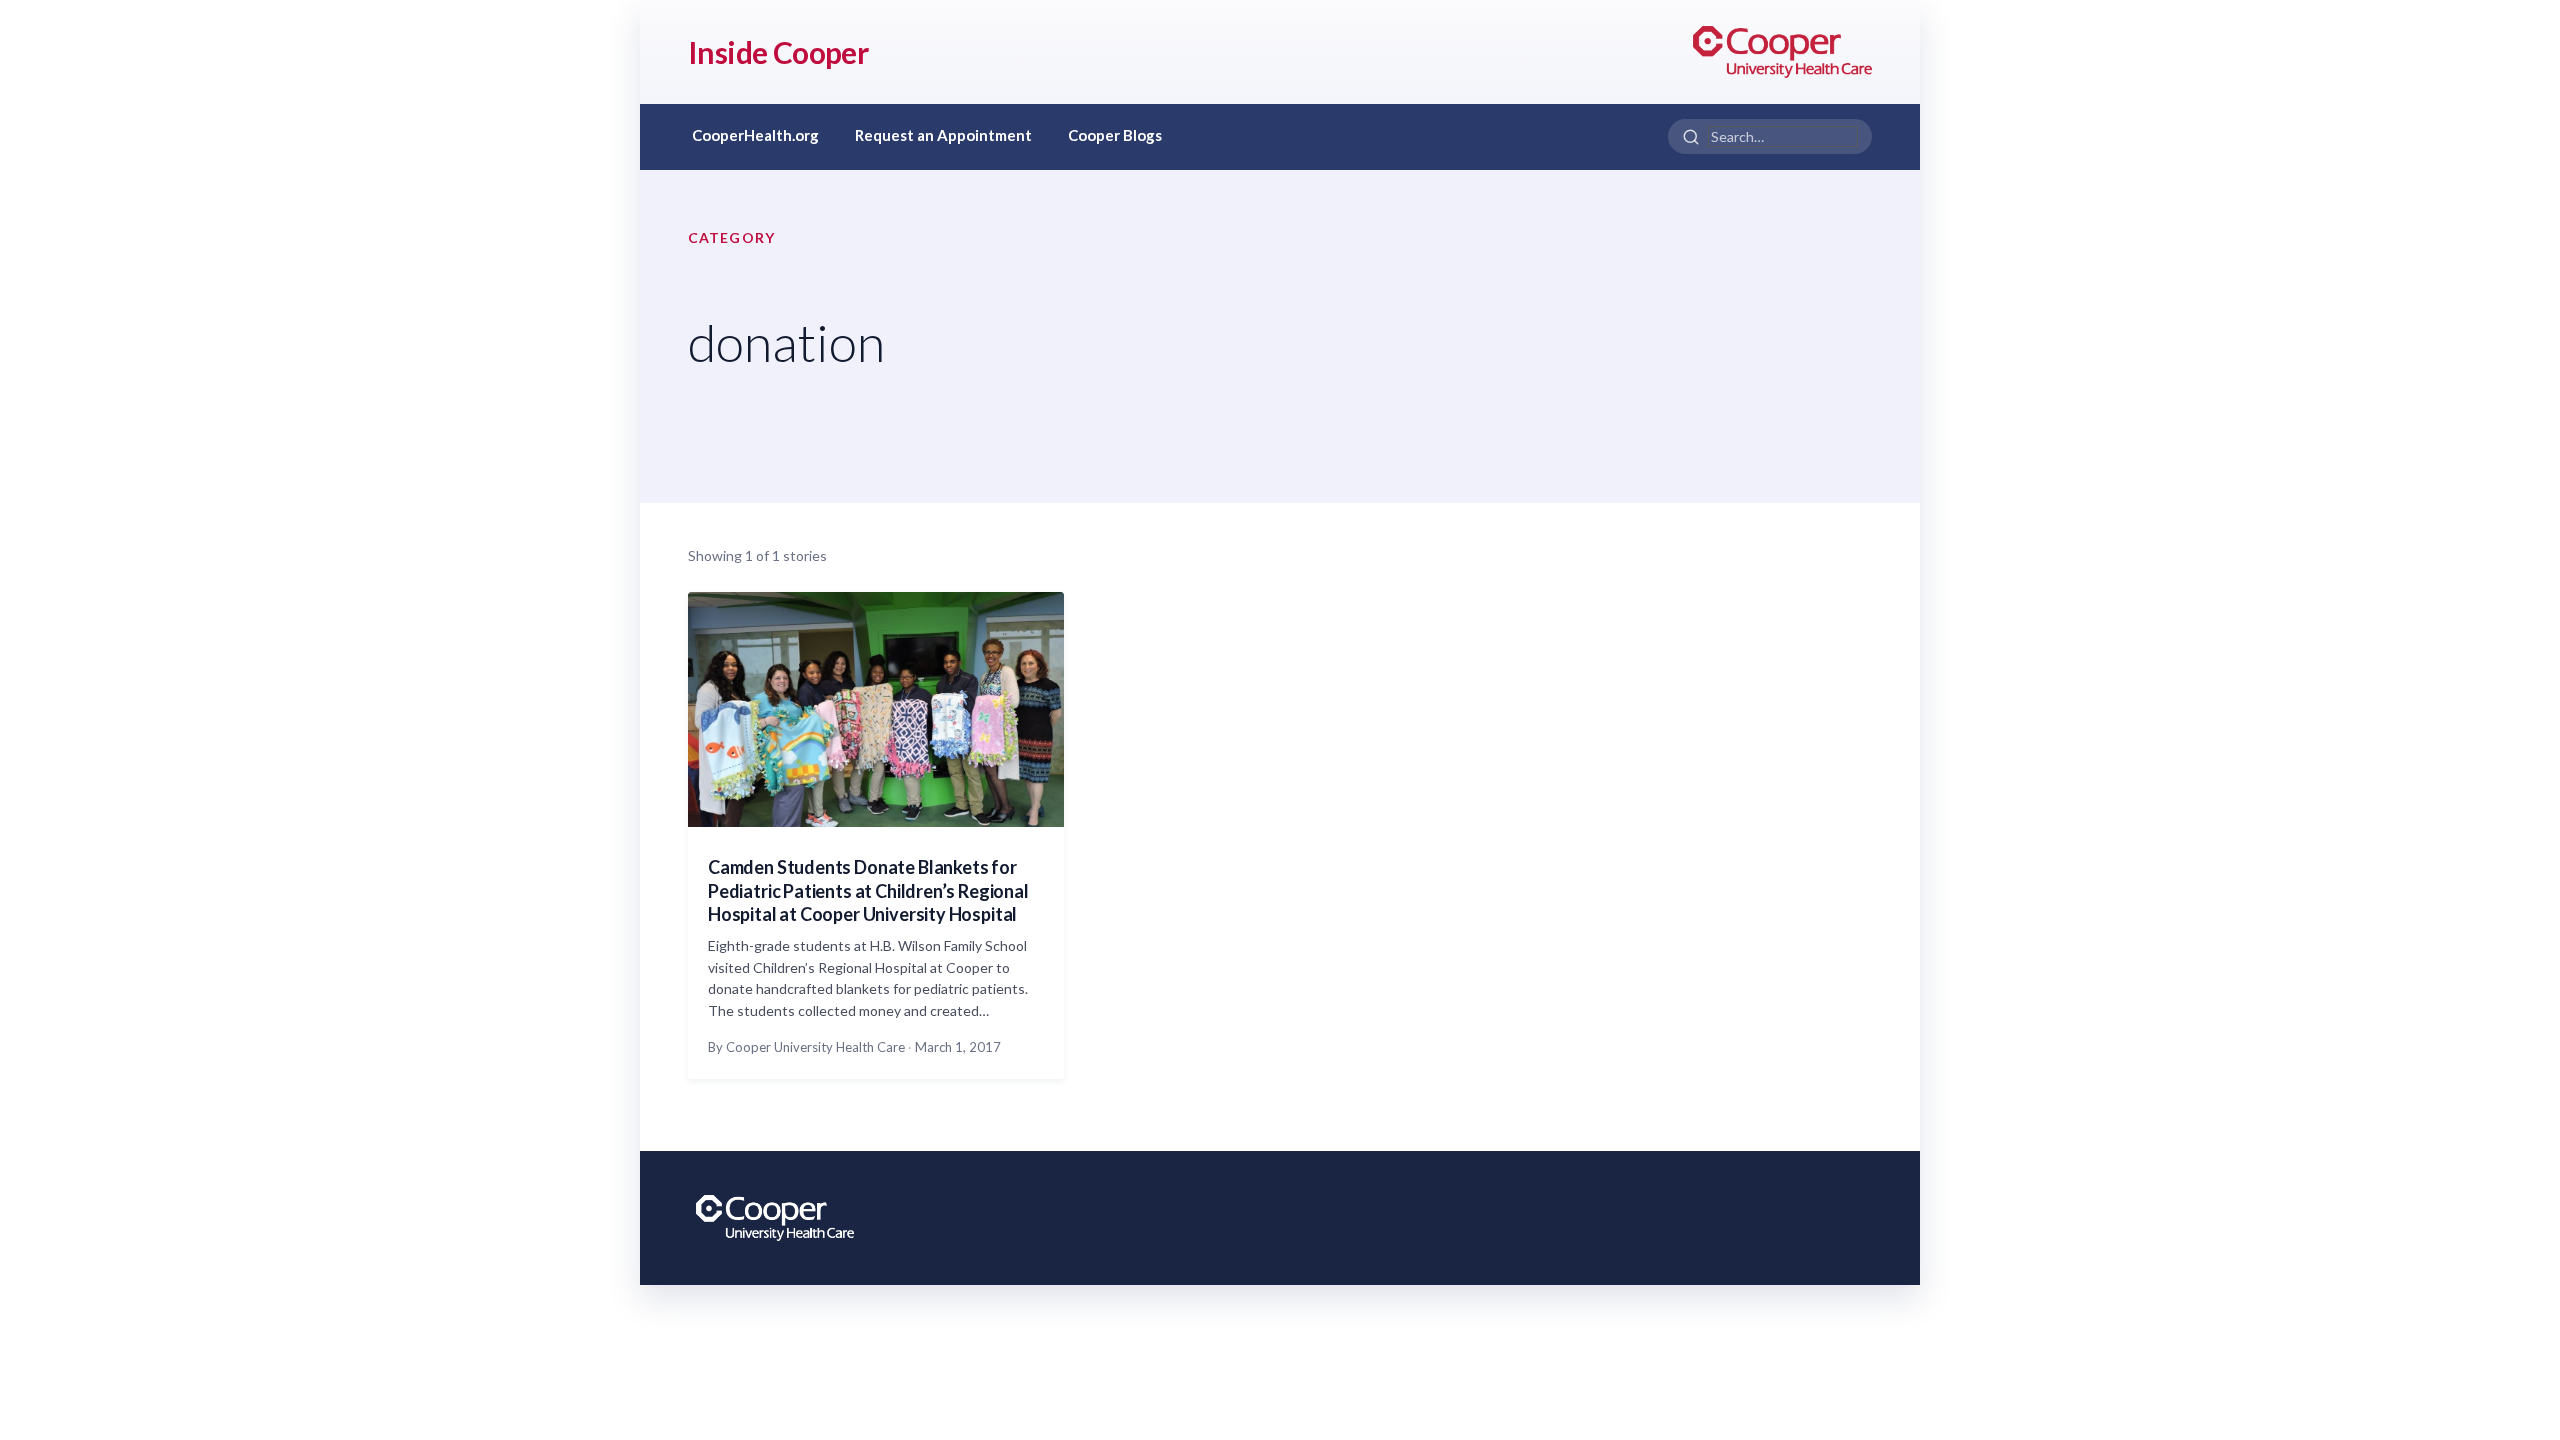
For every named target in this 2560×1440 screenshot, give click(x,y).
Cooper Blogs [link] (1115, 135)
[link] (1782, 52)
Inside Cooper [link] (778, 52)
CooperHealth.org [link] (755, 135)
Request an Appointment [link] (943, 135)
